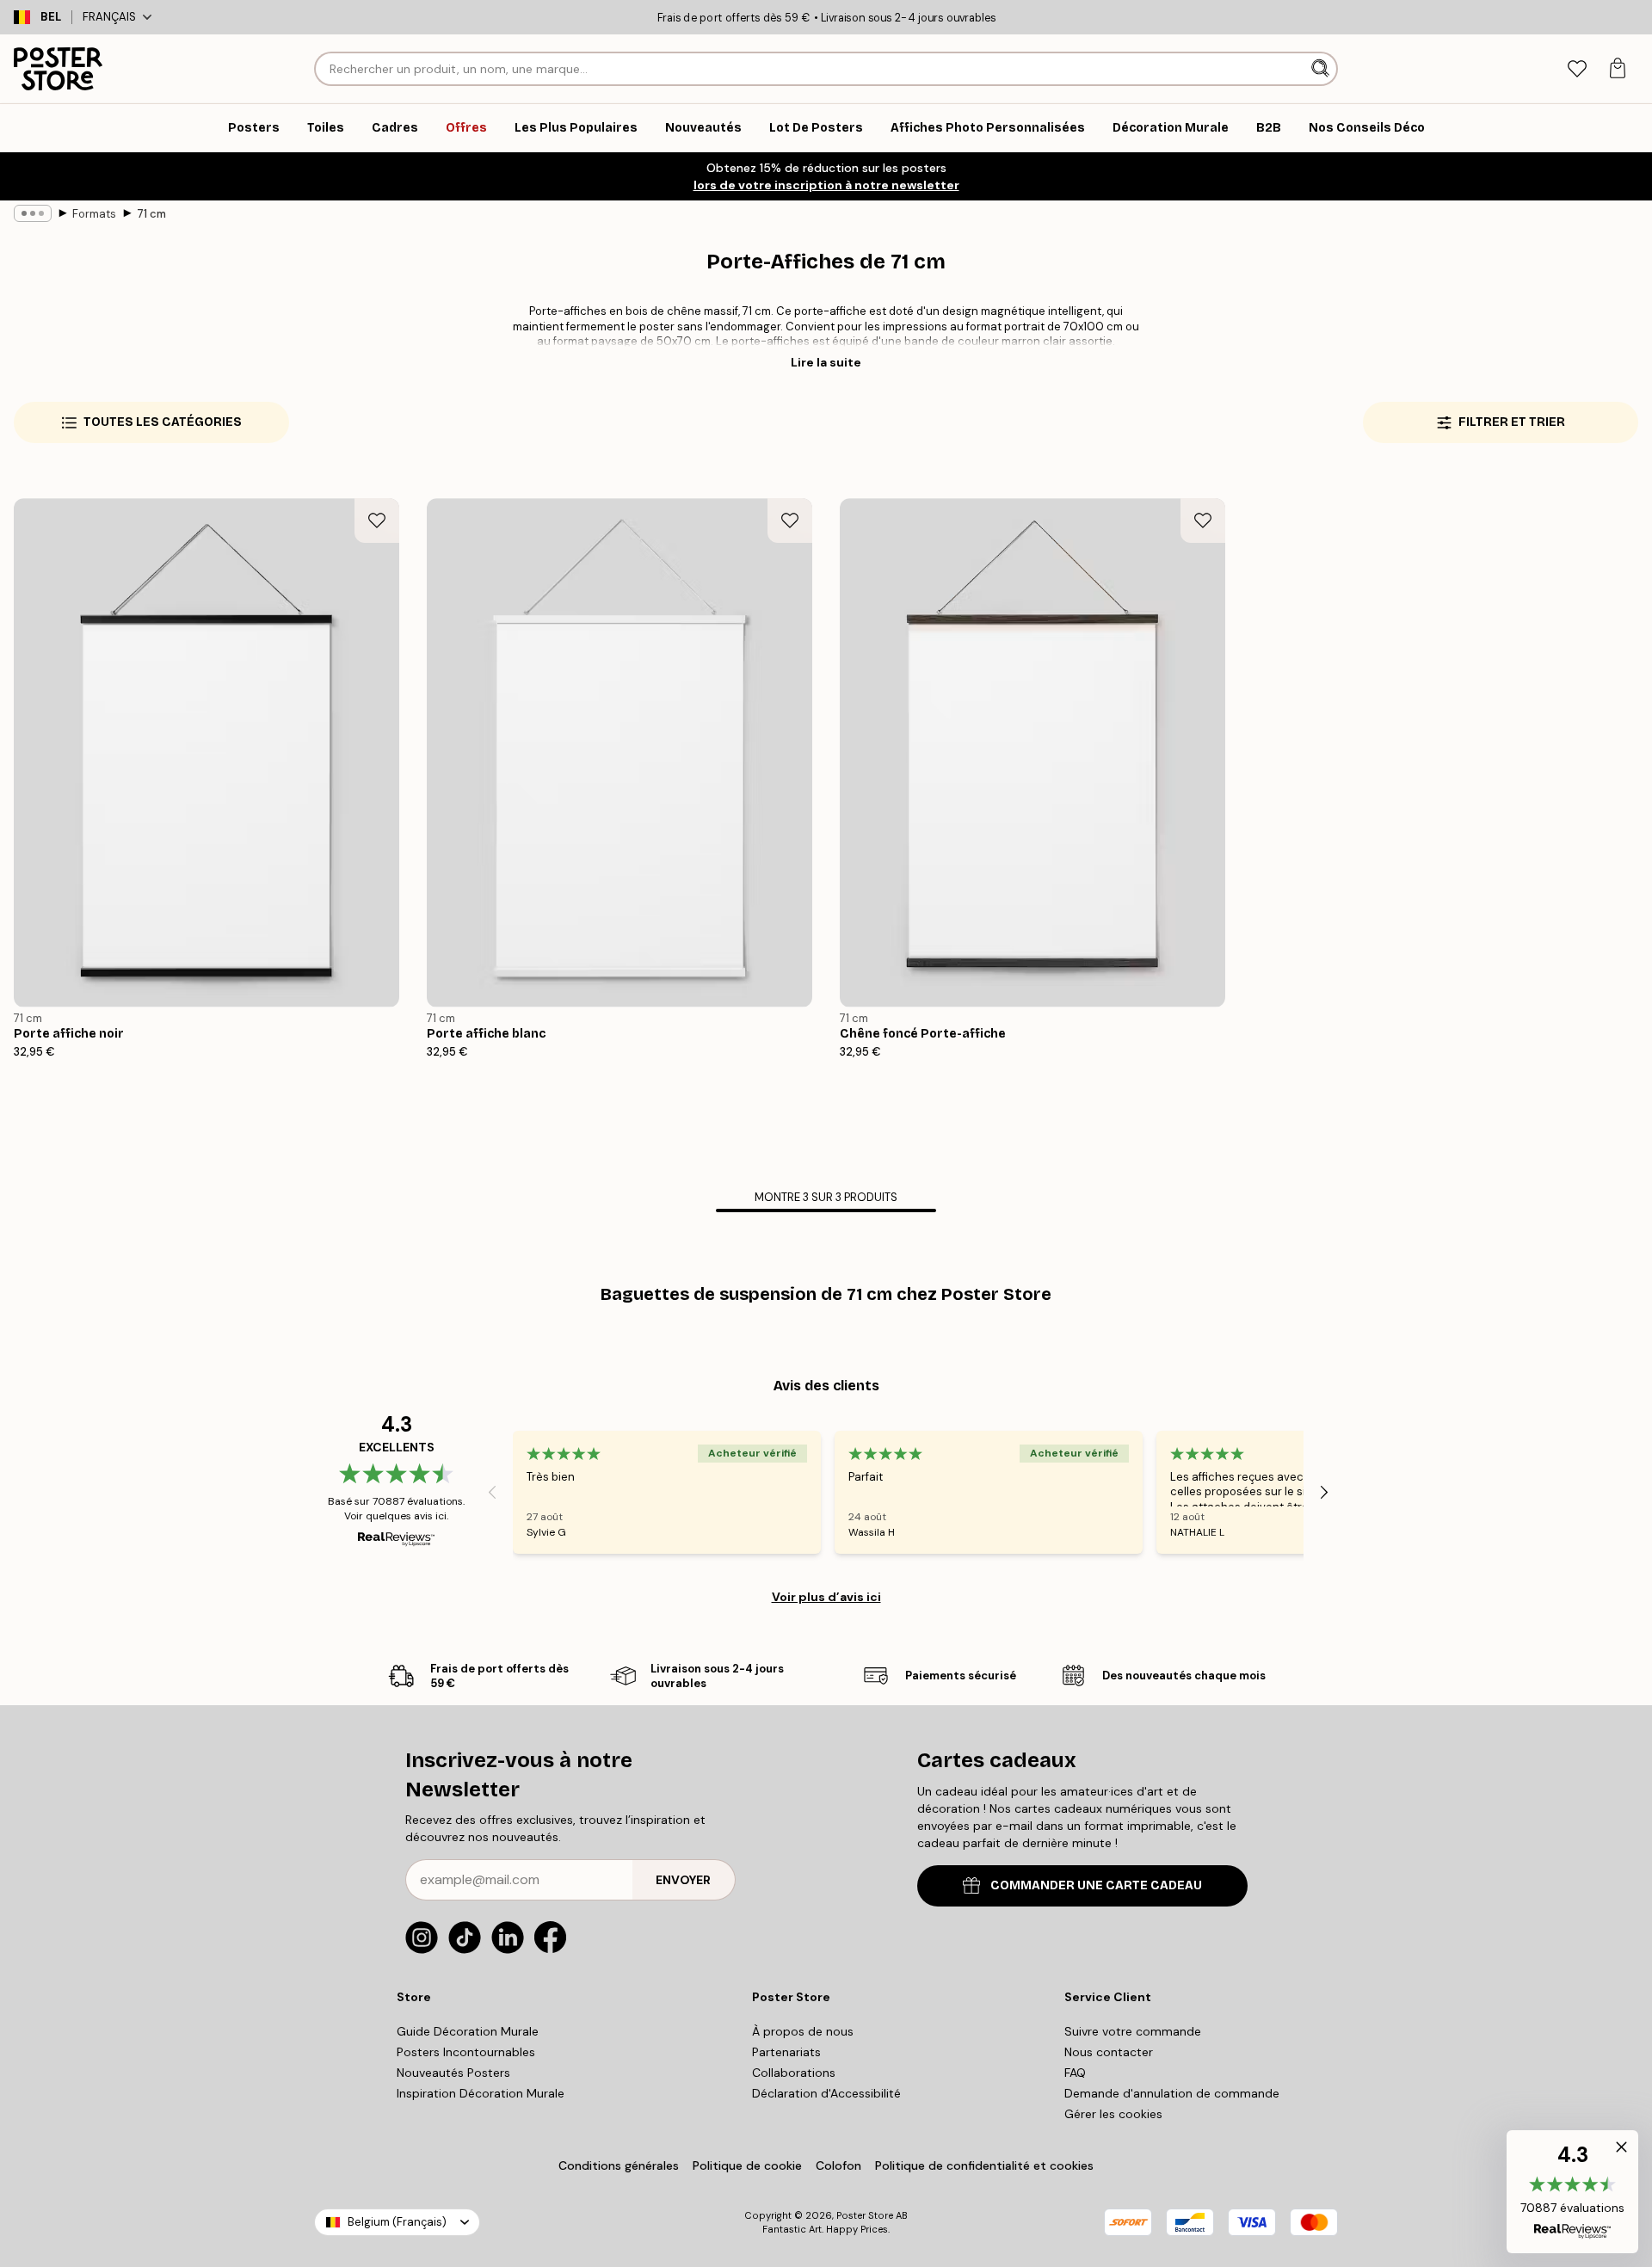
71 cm (151, 214)
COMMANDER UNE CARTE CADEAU (1096, 1885)
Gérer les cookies (1113, 2114)
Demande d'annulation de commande (1172, 2093)
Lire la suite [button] (826, 362)
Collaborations (794, 2073)
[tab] (1577, 69)
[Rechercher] (1322, 69)
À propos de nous (803, 2031)
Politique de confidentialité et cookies (984, 2165)
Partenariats (786, 2052)
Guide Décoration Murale (468, 2031)
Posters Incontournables (466, 2052)
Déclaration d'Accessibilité (826, 2093)
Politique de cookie (747, 2165)
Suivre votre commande (1133, 2031)
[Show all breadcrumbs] (33, 213)
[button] (1572, 2192)
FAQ (1075, 2073)
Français (109, 17)
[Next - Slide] (1324, 1492)
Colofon (838, 2165)
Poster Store (865, 2215)
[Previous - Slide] (492, 1492)
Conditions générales (619, 2165)
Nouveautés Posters (453, 2073)
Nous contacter (1109, 2052)
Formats (94, 214)
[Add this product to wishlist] (377, 521)
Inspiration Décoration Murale (481, 2093)
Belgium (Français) (397, 2222)
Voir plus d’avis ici (826, 1597)
